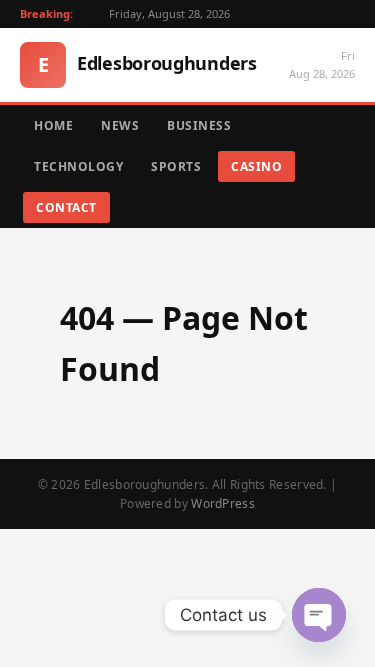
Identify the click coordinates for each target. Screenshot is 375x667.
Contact (66, 207)
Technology (78, 166)
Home (53, 125)
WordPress (223, 503)
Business (199, 125)
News (120, 125)
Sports (176, 166)
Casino (256, 166)
